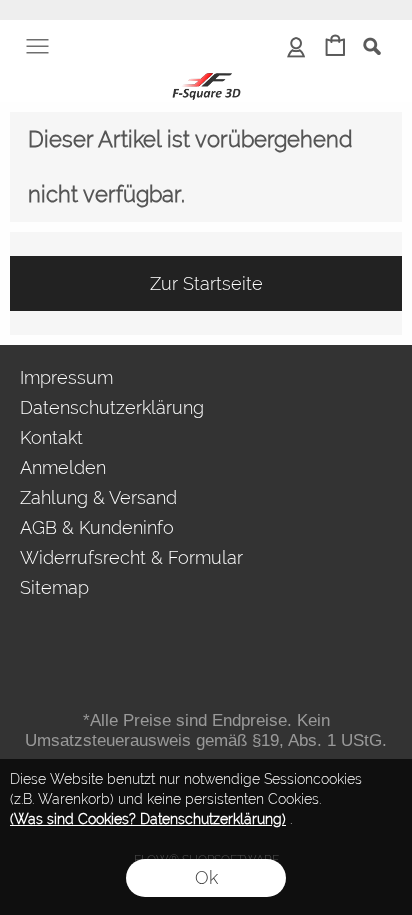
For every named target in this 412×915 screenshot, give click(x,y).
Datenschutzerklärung (112, 407)
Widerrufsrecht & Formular (131, 557)
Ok (206, 877)
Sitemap (54, 587)
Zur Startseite (206, 283)
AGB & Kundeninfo (97, 527)
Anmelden (63, 467)
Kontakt (51, 437)
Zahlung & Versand (98, 497)
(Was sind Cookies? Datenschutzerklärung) (148, 819)
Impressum (66, 377)
